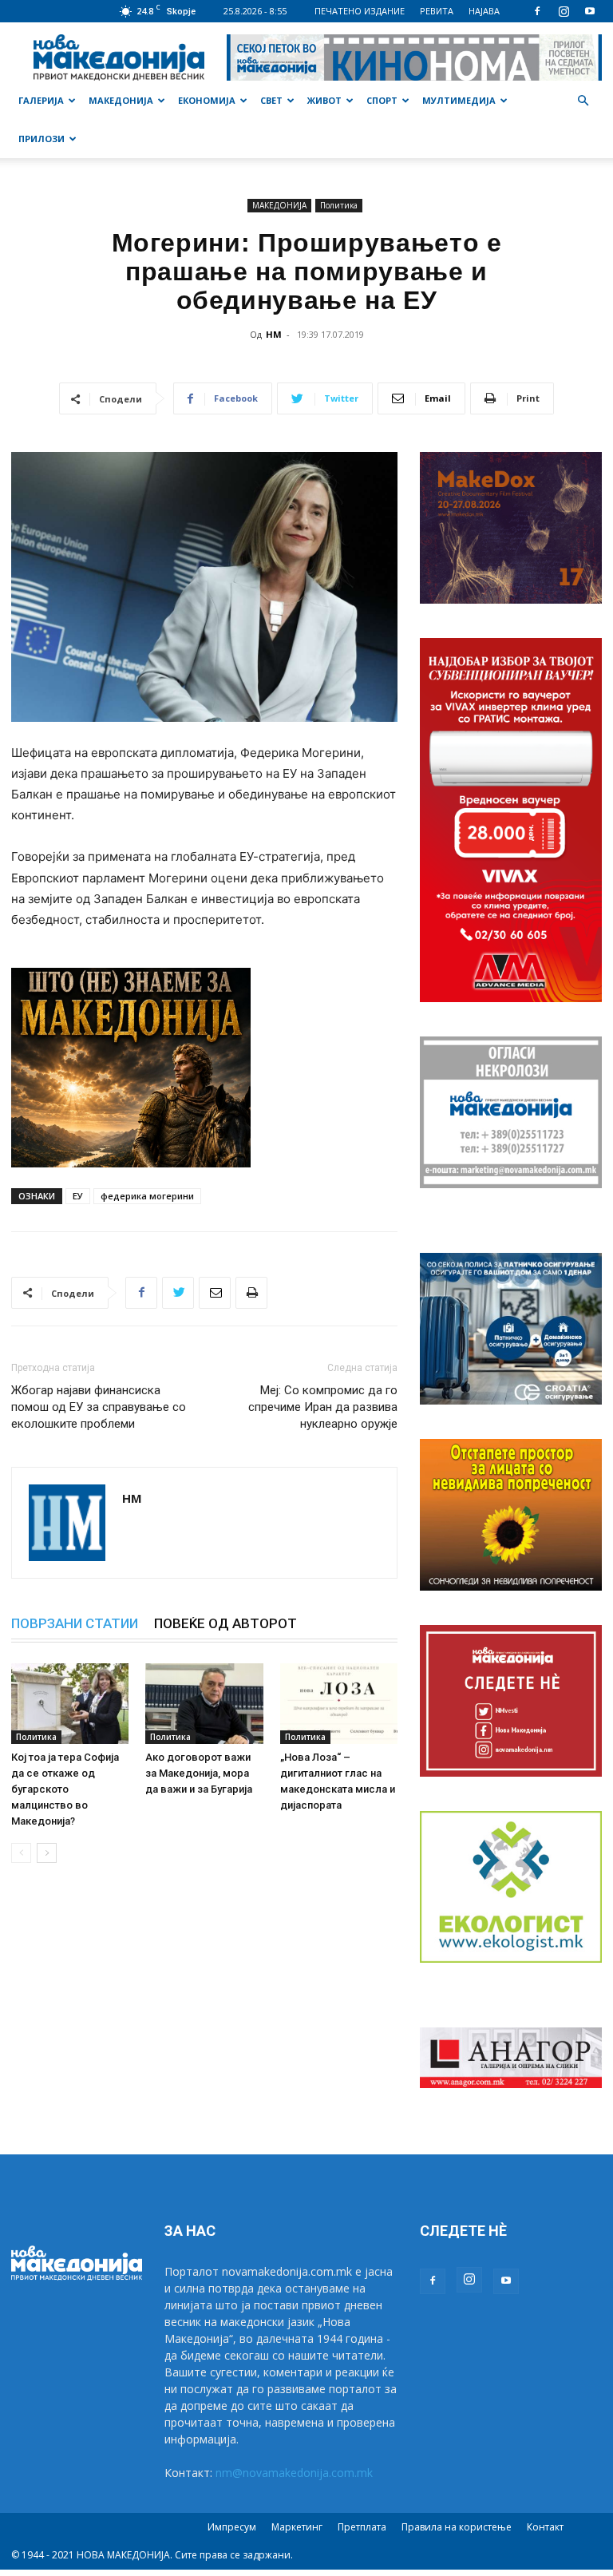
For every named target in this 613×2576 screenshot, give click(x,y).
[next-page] (47, 1853)
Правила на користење (457, 2527)
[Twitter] (178, 1293)
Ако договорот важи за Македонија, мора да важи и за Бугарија (199, 1773)
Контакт (545, 2527)
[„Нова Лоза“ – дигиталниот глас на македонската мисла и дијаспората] (339, 1704)
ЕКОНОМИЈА (207, 100)
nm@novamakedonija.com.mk (294, 2473)
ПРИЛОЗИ (42, 139)
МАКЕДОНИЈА (121, 100)
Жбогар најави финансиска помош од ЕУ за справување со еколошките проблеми (99, 1407)
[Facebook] (537, 11)
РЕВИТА (437, 11)
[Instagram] (564, 11)
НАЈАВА (484, 11)
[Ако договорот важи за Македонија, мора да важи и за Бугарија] (204, 1704)
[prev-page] (21, 1853)
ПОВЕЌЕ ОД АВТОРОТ (225, 1623)
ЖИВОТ (324, 100)
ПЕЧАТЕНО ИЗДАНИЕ (360, 11)
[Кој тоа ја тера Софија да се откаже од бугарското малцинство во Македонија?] (70, 1704)
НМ (274, 334)
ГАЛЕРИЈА (41, 100)
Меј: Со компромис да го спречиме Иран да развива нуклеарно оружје (323, 1407)
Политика (339, 205)
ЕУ (78, 1196)
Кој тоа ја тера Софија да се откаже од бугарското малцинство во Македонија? (65, 1789)
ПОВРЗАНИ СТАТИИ (75, 1623)
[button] (583, 101)
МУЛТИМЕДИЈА (459, 100)
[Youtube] (590, 11)
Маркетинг (297, 2527)
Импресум (232, 2527)
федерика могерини (147, 1196)
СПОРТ (382, 100)
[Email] (215, 1293)
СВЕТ (271, 100)
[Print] (251, 1293)
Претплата (362, 2527)
